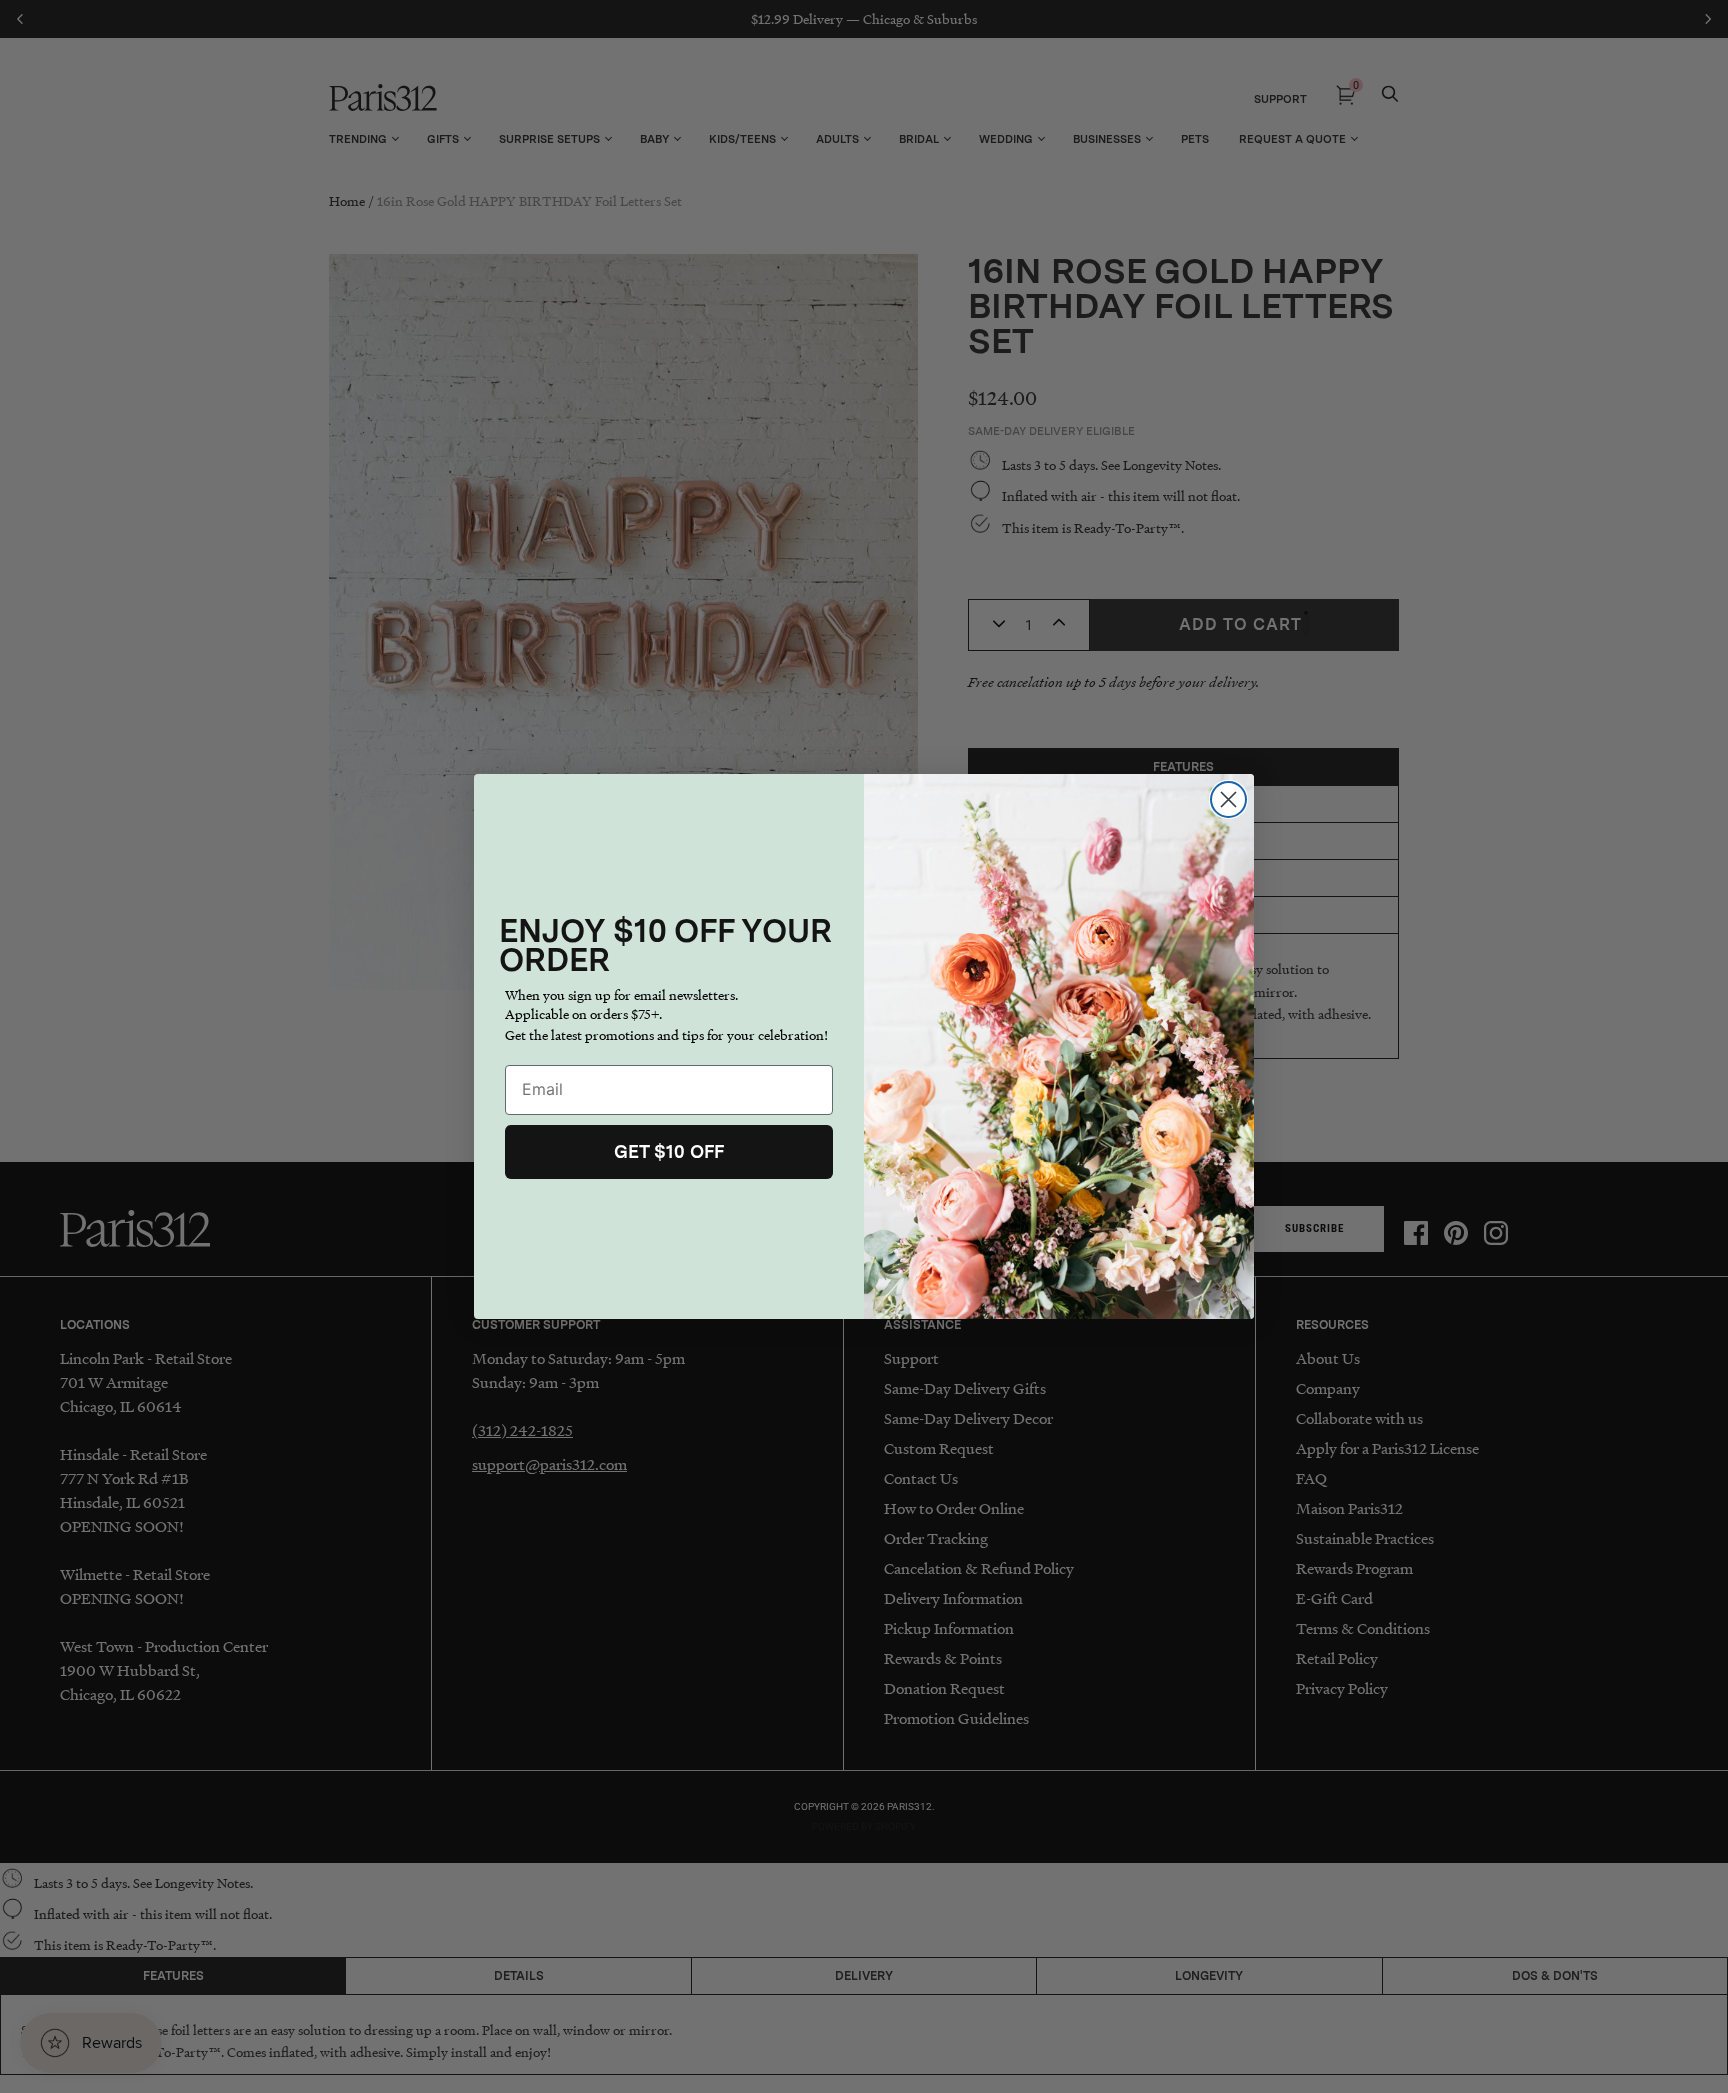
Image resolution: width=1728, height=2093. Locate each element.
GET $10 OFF (669, 1151)
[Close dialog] (1228, 799)
